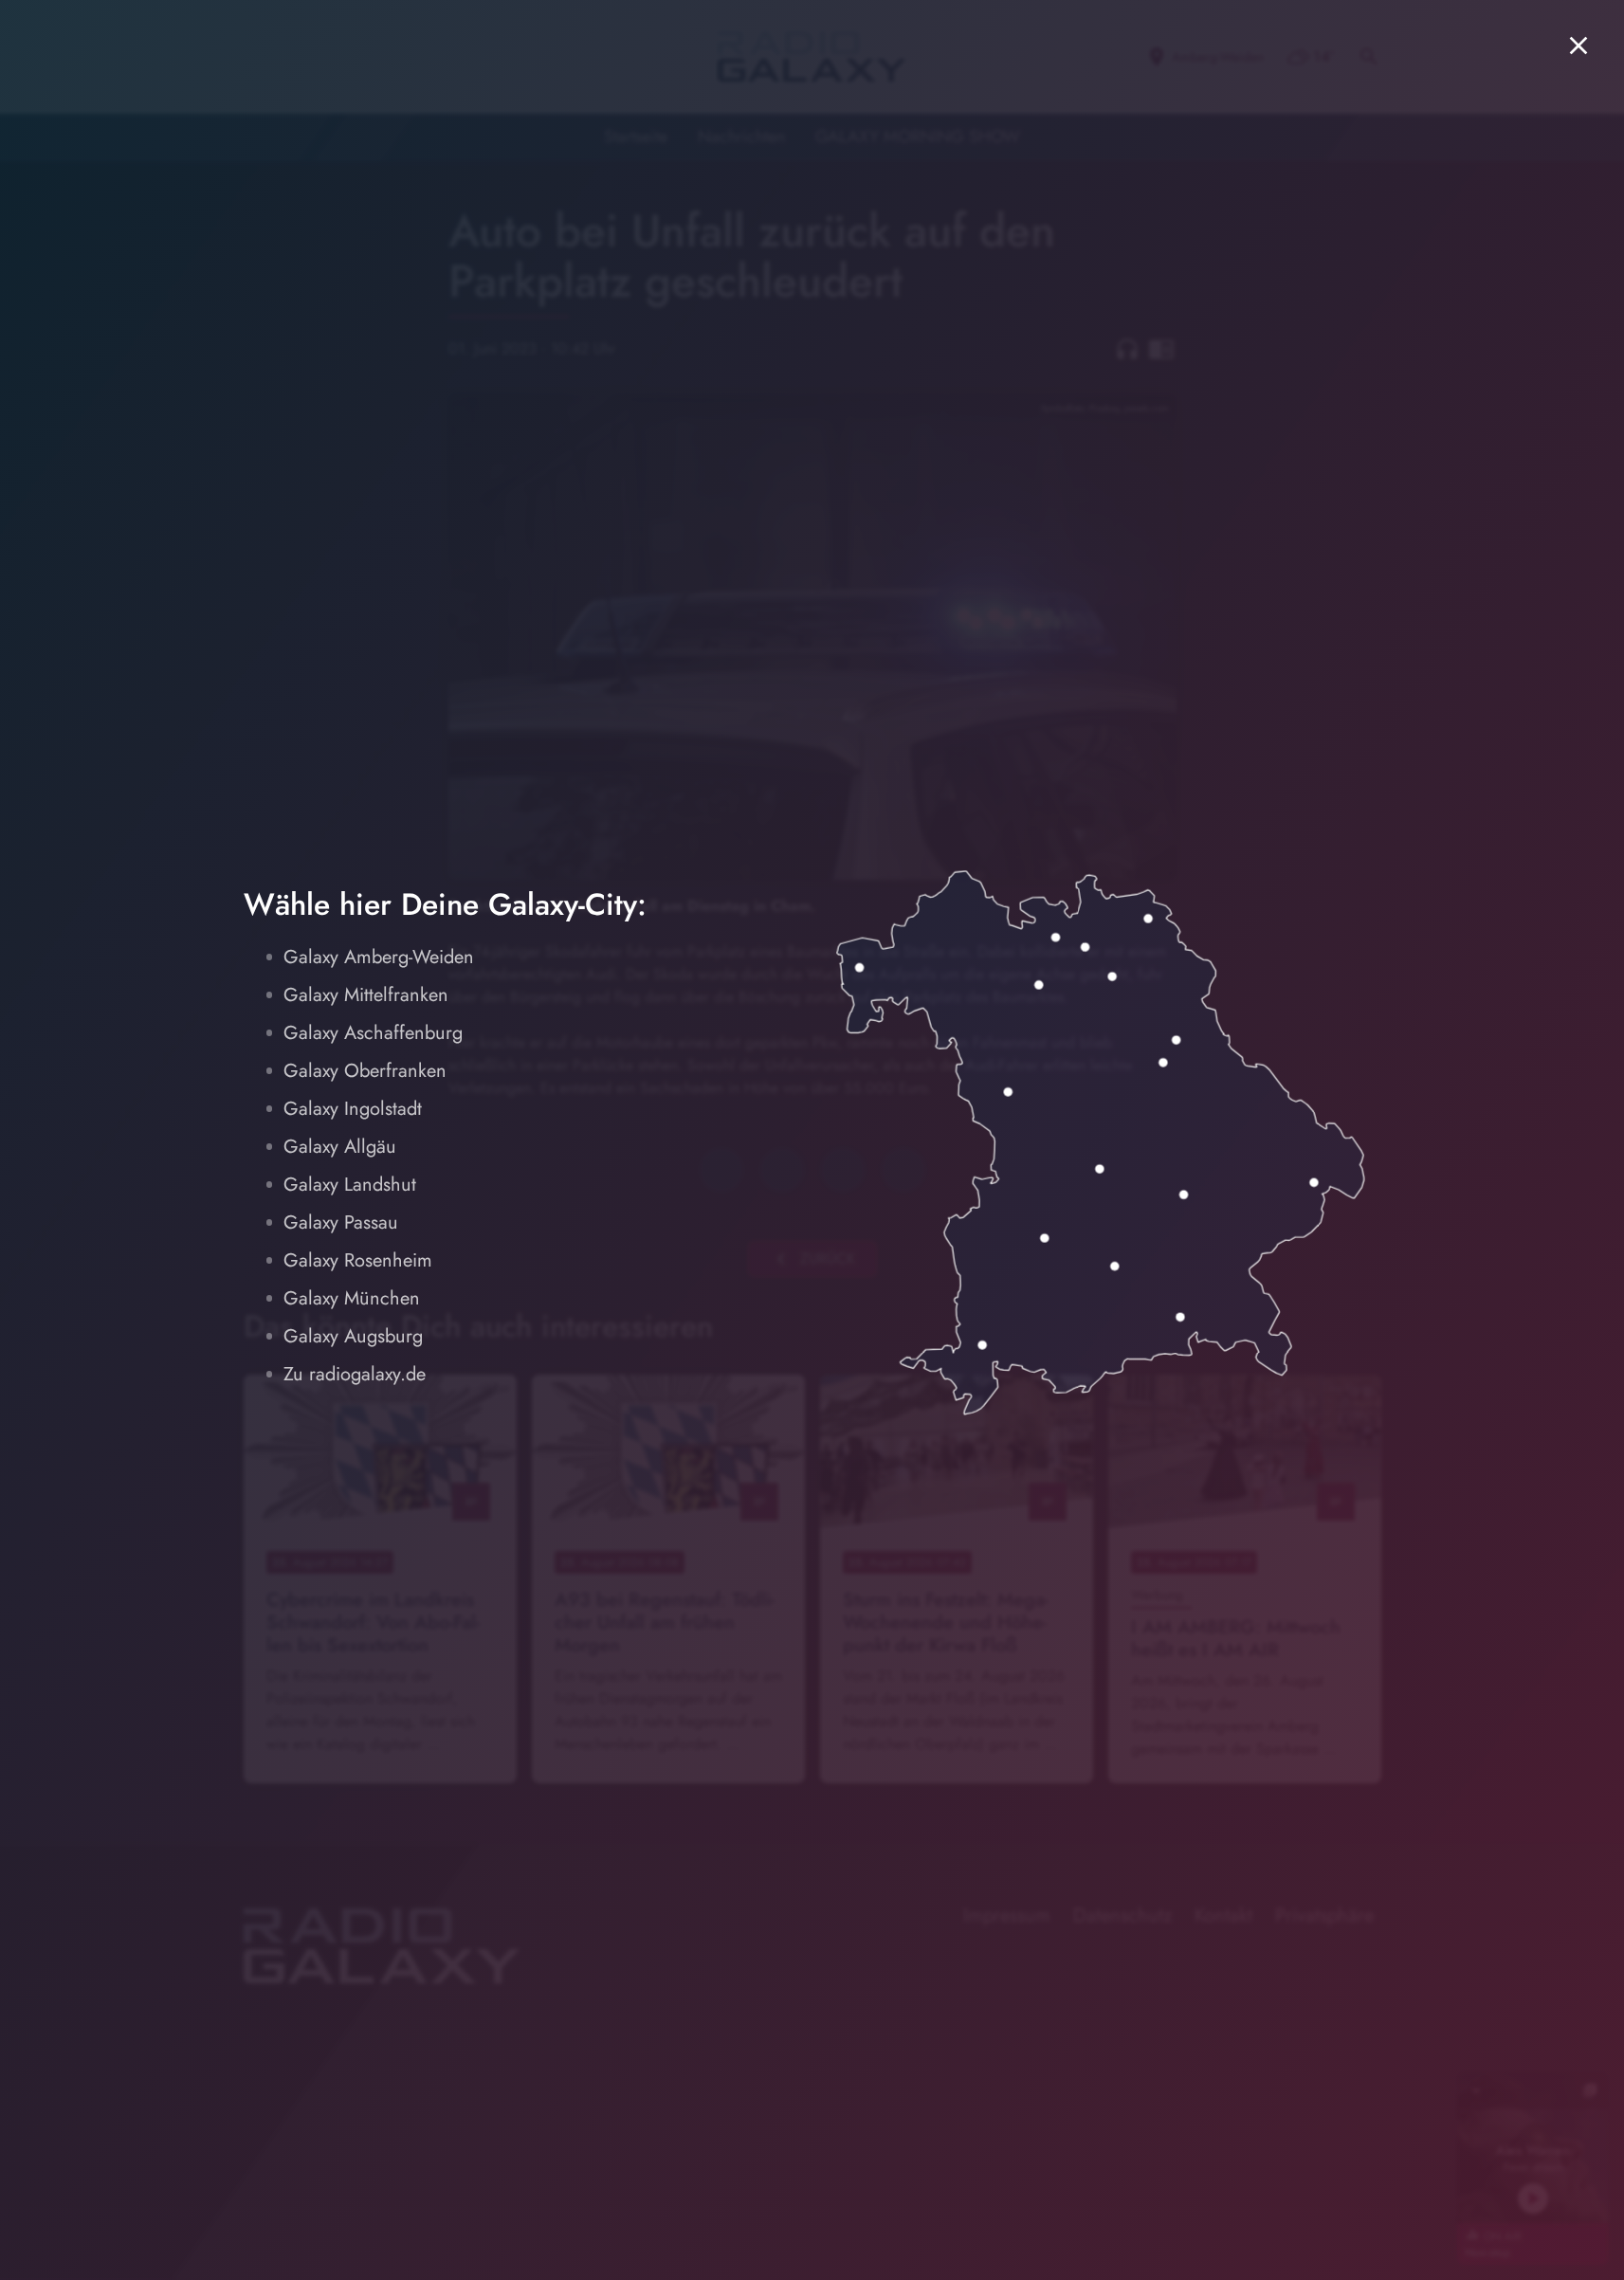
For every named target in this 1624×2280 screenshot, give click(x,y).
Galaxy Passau (341, 1222)
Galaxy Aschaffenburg (373, 1033)
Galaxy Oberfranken (365, 1071)
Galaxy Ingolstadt (353, 1109)
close (1578, 46)
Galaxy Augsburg (353, 1336)
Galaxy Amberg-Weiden (379, 957)
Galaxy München (352, 1298)
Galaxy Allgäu (340, 1147)
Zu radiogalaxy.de (355, 1374)
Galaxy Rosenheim (358, 1260)
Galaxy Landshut (350, 1185)
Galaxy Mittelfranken (366, 995)
